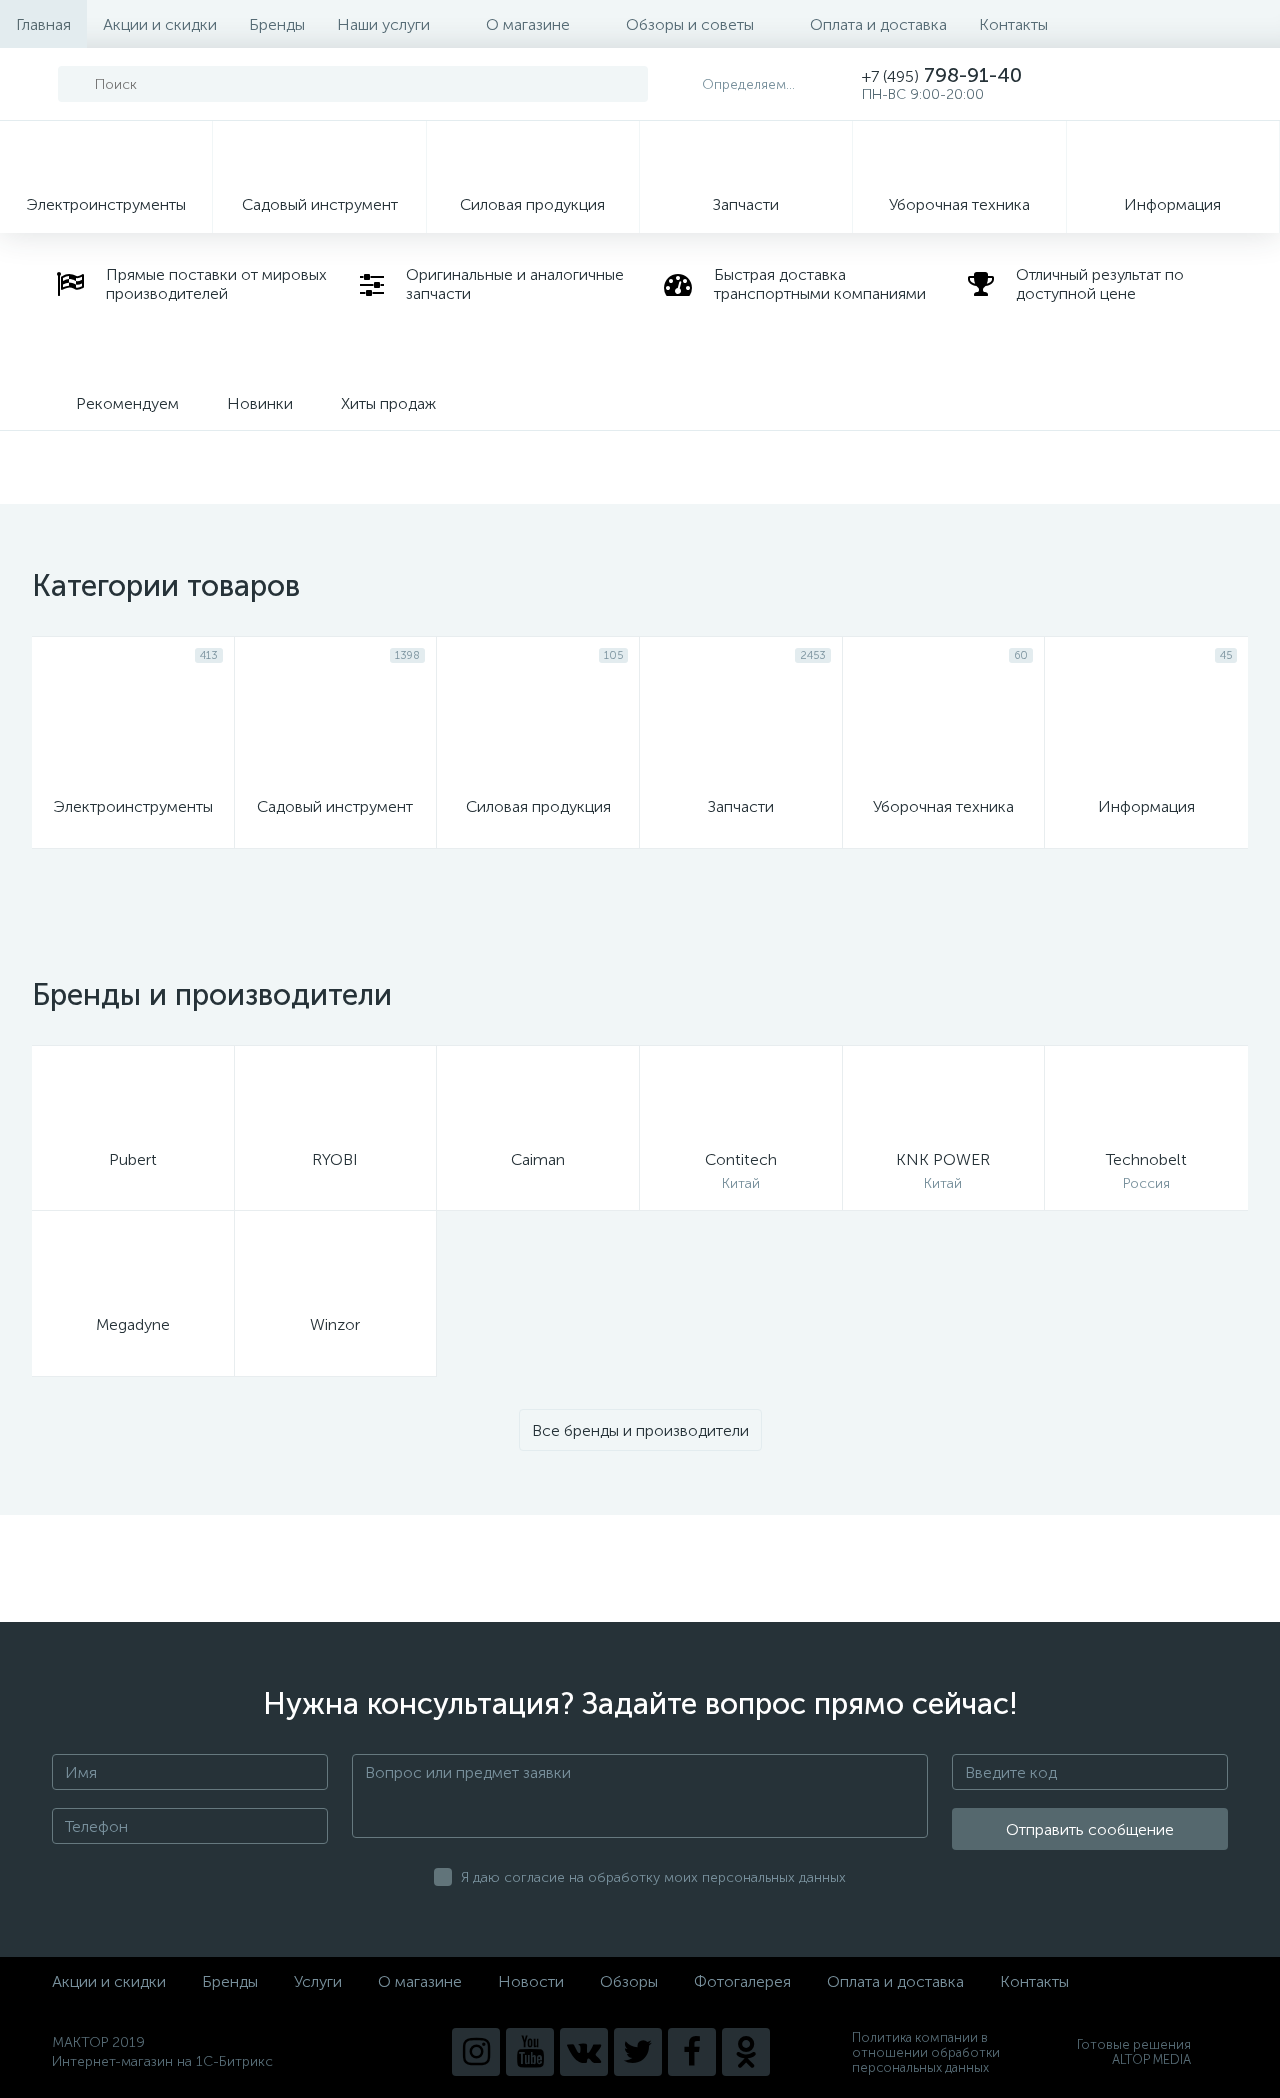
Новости (531, 1981)
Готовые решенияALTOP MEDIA (1134, 2052)
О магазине (528, 24)
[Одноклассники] (746, 2052)
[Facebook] (692, 2052)
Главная (43, 24)
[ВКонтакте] (584, 2052)
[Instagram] (476, 2052)
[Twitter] (638, 2052)
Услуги (318, 1981)
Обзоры (629, 1981)
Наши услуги (383, 24)
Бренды (277, 24)
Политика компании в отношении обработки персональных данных (926, 2052)
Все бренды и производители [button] (640, 1430)
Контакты (1013, 24)
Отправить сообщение (1090, 1829)
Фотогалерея (742, 1981)
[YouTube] (530, 2052)
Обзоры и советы (690, 24)
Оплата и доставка (878, 24)
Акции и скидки (160, 24)
